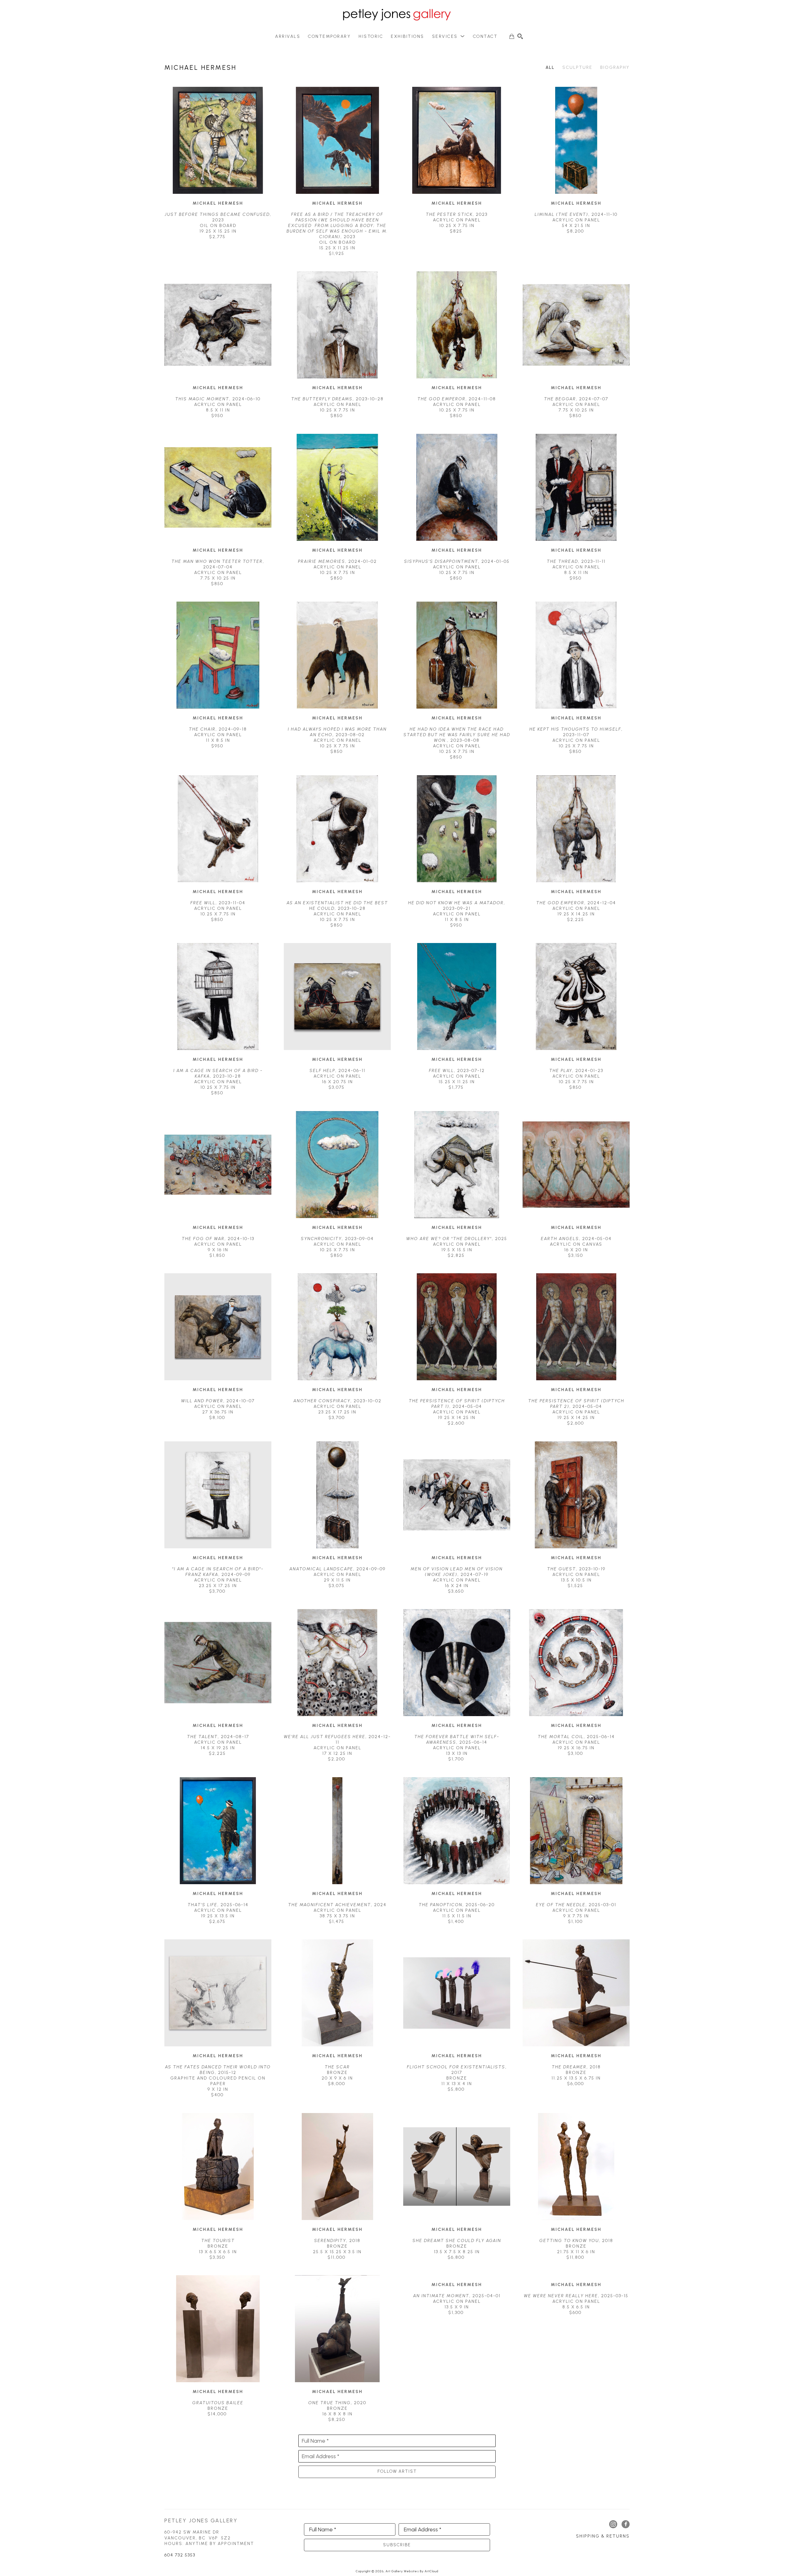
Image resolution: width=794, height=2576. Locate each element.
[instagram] (613, 2524)
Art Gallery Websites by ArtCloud (412, 2571)
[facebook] (626, 2524)
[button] (449, 36)
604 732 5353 (180, 2555)
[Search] (520, 36)
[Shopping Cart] (512, 36)
